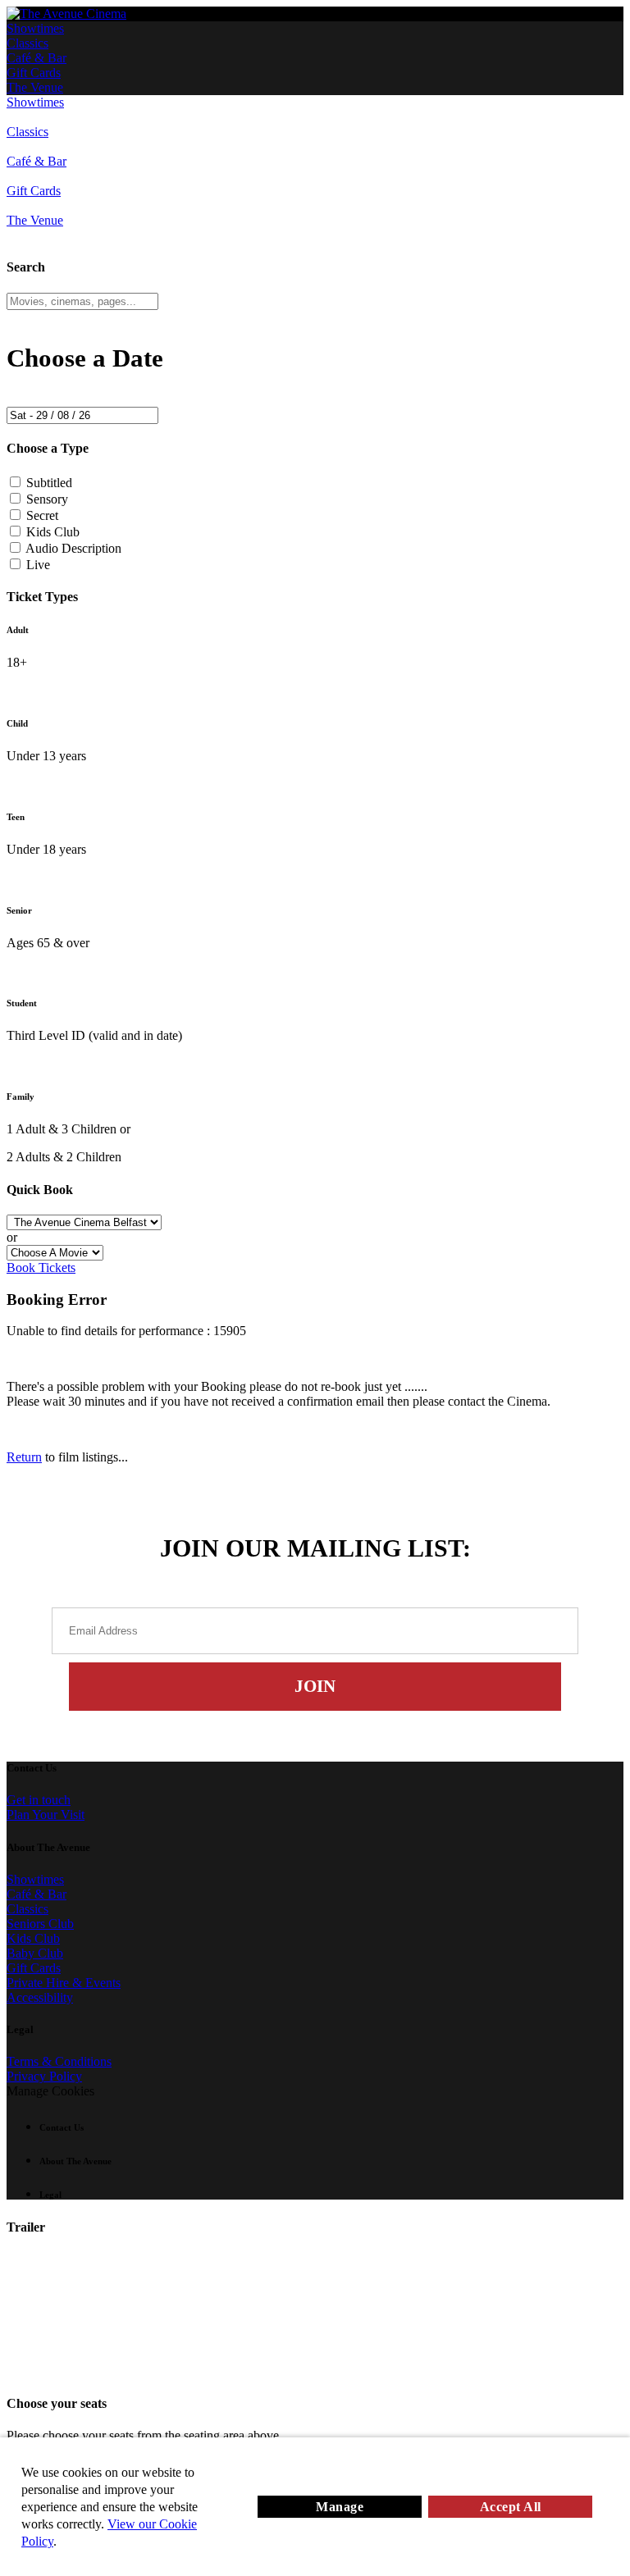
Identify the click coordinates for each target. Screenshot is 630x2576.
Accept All (511, 2507)
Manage (340, 2507)
